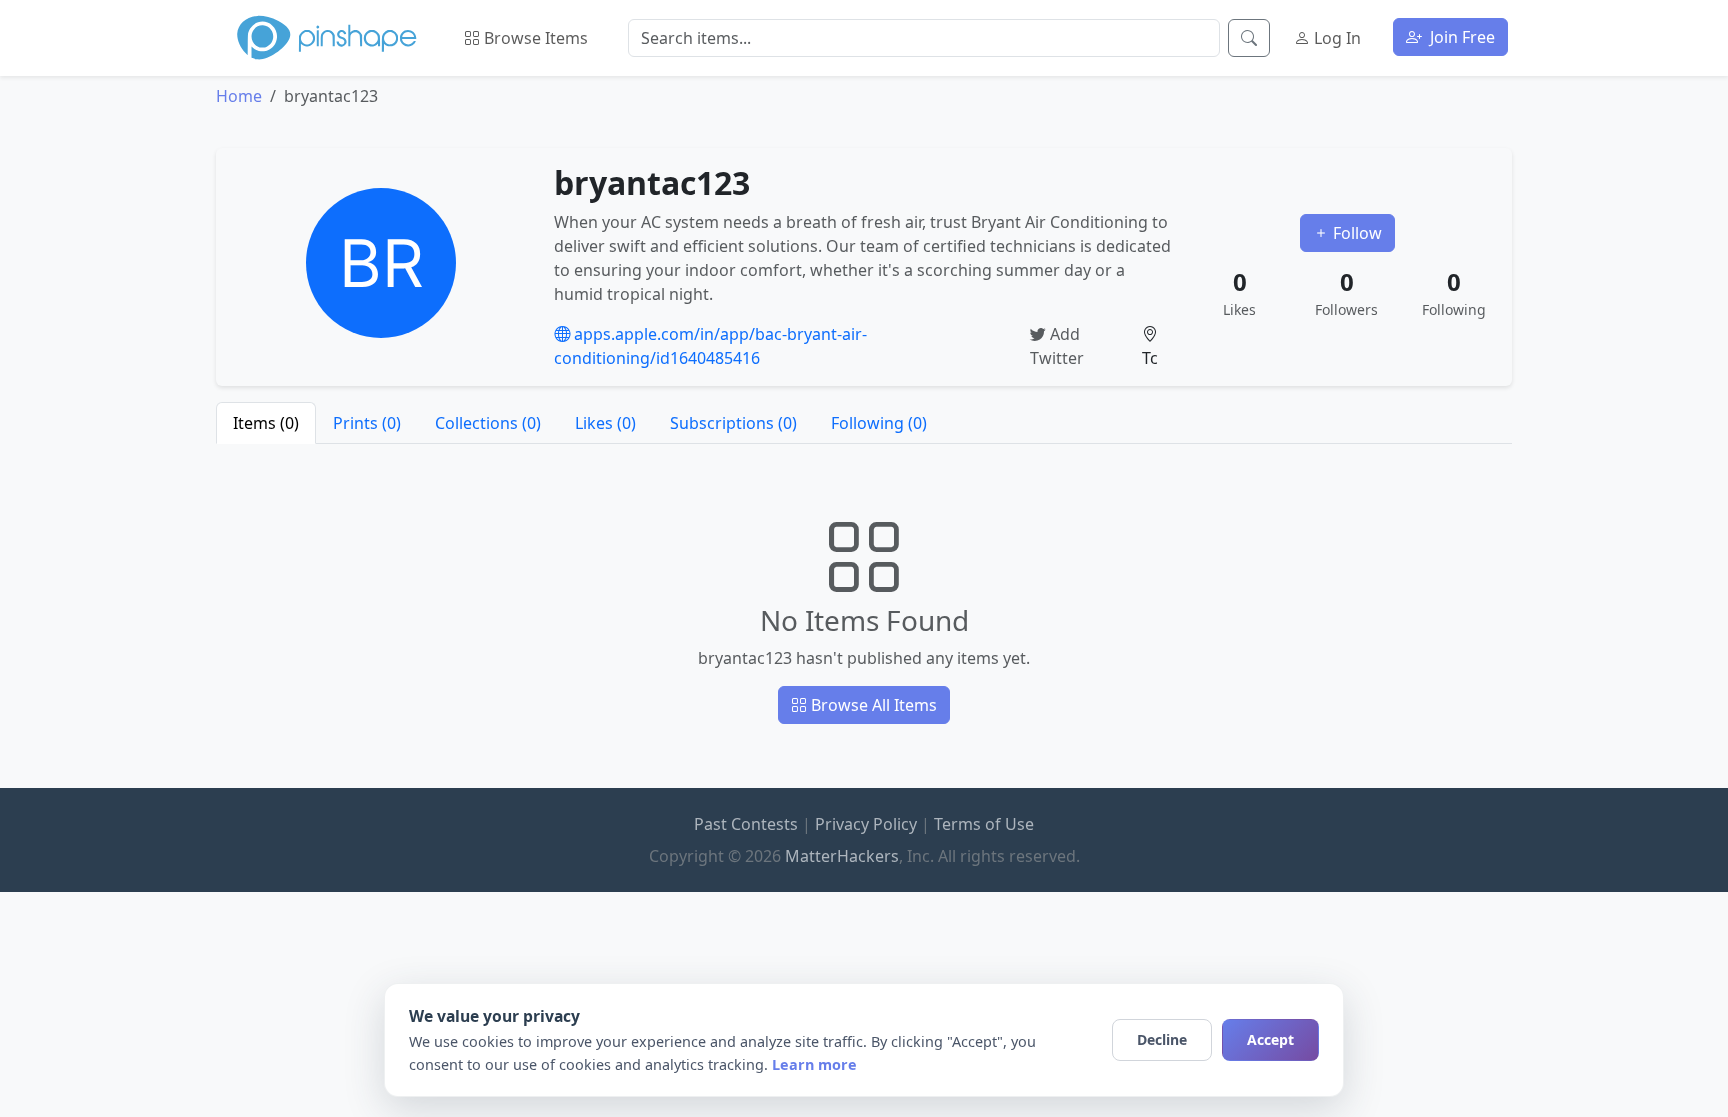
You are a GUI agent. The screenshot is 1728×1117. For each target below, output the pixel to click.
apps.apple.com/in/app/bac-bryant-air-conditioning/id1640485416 (710, 346)
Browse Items (534, 38)
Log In (1335, 38)
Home (239, 96)
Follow (1355, 233)
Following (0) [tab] (879, 423)
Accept (1270, 1039)
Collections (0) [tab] (488, 423)
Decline (1162, 1039)
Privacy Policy (866, 824)
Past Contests (746, 824)
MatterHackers (842, 856)
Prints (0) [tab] (367, 423)
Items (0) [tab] (266, 423)
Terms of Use (984, 824)
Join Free (1460, 37)
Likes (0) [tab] (605, 423)
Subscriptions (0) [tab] (733, 423)
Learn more (814, 1064)
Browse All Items (872, 705)
